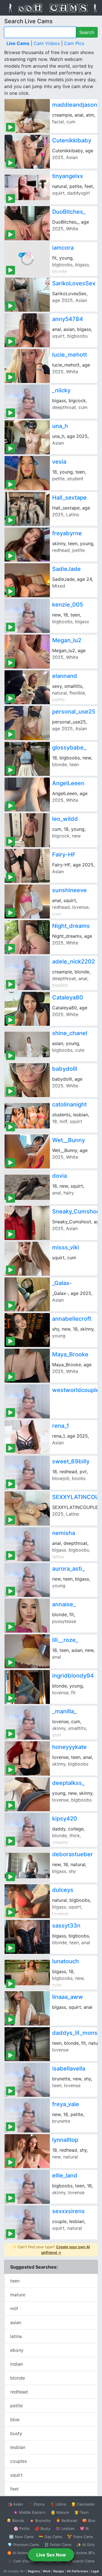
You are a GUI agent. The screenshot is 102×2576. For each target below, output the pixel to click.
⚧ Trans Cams (80, 2537)
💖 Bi (84, 2528)
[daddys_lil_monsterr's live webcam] (27, 2044)
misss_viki (66, 1247)
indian (17, 2364)
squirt (16, 2475)
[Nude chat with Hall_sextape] (27, 509)
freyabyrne (67, 533)
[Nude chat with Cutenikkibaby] (27, 152)
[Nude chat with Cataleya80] (27, 1009)
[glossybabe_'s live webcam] (27, 759)
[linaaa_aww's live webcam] (27, 2008)
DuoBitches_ (69, 212)
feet (14, 2489)
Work (47, 2571)
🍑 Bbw (89, 2521)
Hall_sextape (69, 498)
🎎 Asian (15, 2504)
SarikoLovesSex (74, 283)
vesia (59, 462)
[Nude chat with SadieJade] (27, 580)
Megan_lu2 (67, 640)
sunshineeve (69, 890)
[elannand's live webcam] (27, 687)
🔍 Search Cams (80, 2561)
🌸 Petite (22, 2528)
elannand (65, 676)
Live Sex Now (51, 2555)
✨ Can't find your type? (51, 2250)
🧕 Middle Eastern (29, 2512)
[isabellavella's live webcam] (27, 2080)
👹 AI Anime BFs (80, 2553)
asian (16, 2322)
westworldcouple (76, 1390)
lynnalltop (65, 2140)
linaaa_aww (68, 1997)
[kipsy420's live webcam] (27, 1830)
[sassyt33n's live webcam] (27, 1937)
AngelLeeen (68, 783)
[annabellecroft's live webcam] (27, 1330)
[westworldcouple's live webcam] (27, 1401)
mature (18, 2295)
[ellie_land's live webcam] (27, 2187)
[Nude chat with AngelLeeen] (27, 795)
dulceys (63, 1890)
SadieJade (66, 569)
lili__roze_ (65, 1640)
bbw (15, 2419)
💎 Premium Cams (23, 2545)
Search (87, 32)
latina (16, 2336)
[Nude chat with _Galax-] (27, 1294)
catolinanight (69, 1104)
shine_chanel (70, 1033)
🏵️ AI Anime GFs (22, 2553)
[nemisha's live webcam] (27, 1544)
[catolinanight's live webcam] (27, 1116)
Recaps (59, 2571)
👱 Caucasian (83, 2504)
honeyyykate (69, 1747)
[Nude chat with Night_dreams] (27, 937)
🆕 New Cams (21, 2537)
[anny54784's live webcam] (27, 330)
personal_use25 (74, 712)
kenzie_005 (68, 605)
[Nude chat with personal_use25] (27, 723)
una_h (60, 426)
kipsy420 (65, 1819)
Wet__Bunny (69, 1140)
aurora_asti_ (68, 1569)
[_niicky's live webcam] (27, 402)
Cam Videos (47, 43)
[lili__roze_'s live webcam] (27, 1651)
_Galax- (62, 1283)
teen (15, 2281)
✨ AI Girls (86, 2545)
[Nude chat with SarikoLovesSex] (27, 295)
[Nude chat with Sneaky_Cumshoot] (27, 1223)
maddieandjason (75, 105)
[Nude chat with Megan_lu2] (27, 652)
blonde (18, 2378)
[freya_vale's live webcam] (27, 2115)
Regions (34, 2571)
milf (14, 2309)
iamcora (63, 248)
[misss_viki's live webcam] (27, 1259)
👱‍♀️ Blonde (15, 2521)
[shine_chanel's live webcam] (27, 1044)
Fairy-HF (64, 855)
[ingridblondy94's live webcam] (27, 1687)
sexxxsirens (68, 2211)
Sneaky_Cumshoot (77, 1211)
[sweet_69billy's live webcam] (27, 1473)
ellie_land (65, 2175)
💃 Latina (58, 2504)
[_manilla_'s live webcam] (27, 1723)
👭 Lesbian (65, 2528)
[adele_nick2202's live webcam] (27, 973)
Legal (95, 2571)
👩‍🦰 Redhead (66, 2521)
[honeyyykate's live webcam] (27, 1758)
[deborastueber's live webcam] (27, 1866)
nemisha (64, 1533)
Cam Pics (74, 43)
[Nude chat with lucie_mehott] (27, 366)
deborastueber (73, 1854)
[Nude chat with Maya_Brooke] (27, 1366)
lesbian (18, 2447)
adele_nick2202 (74, 962)
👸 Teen (81, 2512)
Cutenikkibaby (72, 140)
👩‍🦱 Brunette (40, 2521)
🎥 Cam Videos (21, 2561)
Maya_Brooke (70, 1354)
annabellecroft (72, 1319)
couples (19, 2461)
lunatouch (65, 1961)
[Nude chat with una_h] (27, 437)
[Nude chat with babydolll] (27, 1080)
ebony (17, 2350)
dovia (59, 1176)
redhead (19, 2392)
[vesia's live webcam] (27, 473)
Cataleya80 (68, 997)
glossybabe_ (69, 748)
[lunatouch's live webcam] (27, 1973)
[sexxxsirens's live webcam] (27, 2222)
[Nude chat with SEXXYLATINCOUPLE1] (27, 1508)
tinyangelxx (68, 176)
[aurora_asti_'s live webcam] (27, 1580)
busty (16, 2433)
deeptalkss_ (68, 1783)
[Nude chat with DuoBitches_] (27, 223)
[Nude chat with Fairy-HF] (27, 866)
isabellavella (69, 2068)
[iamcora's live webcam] (27, 259)
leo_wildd (65, 819)
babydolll (65, 1069)
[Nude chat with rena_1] (27, 1437)
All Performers (77, 2571)
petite (16, 2406)
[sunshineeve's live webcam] (27, 902)
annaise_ (64, 1604)
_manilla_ (64, 1711)
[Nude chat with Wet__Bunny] (27, 1151)
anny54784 (68, 319)
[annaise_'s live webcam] (27, 1616)
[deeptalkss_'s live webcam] (27, 1794)
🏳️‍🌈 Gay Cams (50, 2537)
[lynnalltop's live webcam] (27, 2151)
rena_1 (60, 1426)
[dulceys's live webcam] (27, 1901)
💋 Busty (43, 2528)
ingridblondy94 (73, 1676)
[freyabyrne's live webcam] (27, 545)
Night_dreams (71, 926)
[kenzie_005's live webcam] (27, 616)
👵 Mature (60, 2512)
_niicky (61, 390)
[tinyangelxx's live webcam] (27, 187)
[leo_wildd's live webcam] (27, 830)
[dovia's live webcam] (27, 1187)
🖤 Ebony (36, 2504)
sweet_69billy (71, 1461)
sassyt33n (66, 1926)
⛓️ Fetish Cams (58, 2545)
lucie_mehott (70, 355)
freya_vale (66, 2104)
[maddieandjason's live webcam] (27, 116)
